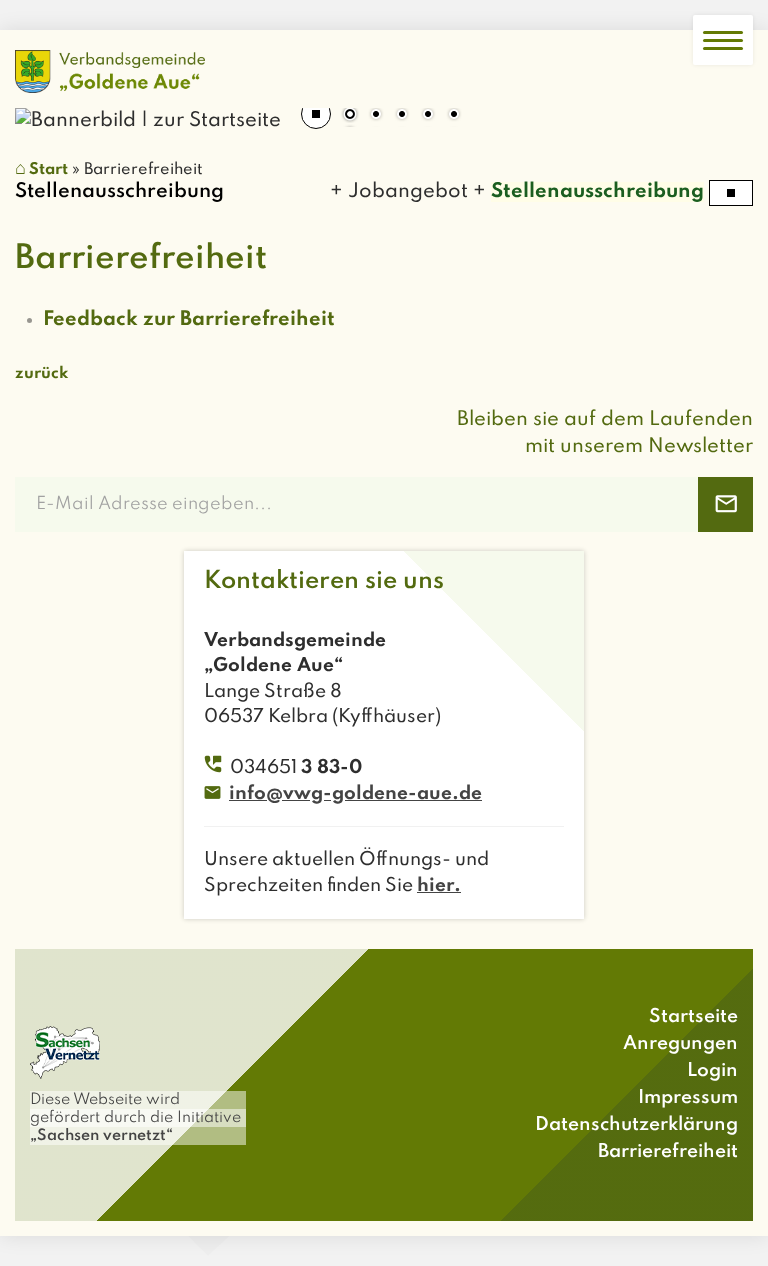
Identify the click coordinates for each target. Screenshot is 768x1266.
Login (712, 1070)
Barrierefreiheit (668, 1151)
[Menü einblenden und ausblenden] (723, 40)
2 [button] (376, 116)
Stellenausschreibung (589, 192)
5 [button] (454, 116)
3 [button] (402, 116)
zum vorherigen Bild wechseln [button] (45, 108)
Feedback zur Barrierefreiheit (189, 320)
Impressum (688, 1097)
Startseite (693, 1016)
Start (48, 170)
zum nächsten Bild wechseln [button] (723, 108)
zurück (41, 374)
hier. (439, 885)
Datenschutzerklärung (636, 1124)
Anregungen (680, 1043)
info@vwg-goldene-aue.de (355, 793)
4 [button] (428, 116)
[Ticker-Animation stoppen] (731, 193)
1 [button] (350, 116)
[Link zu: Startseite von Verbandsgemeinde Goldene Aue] (110, 71)
